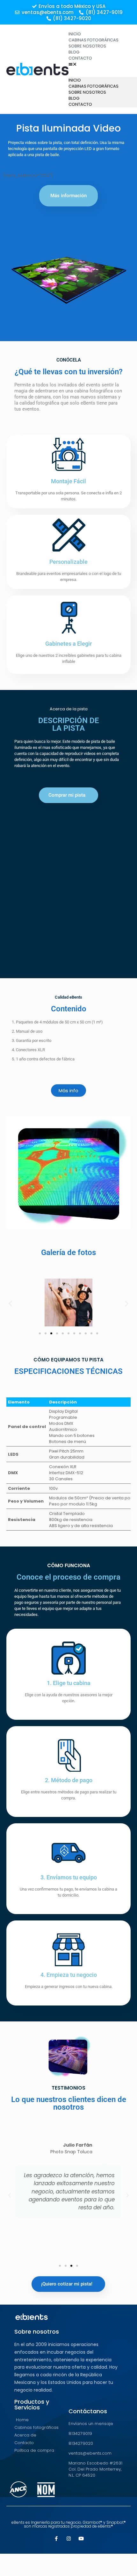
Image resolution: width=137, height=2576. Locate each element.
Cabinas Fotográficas (94, 40)
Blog (74, 52)
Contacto (80, 58)
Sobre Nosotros (87, 46)
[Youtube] (81, 2539)
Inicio (75, 34)
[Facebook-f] (56, 2539)
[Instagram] (69, 2539)
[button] (100, 64)
